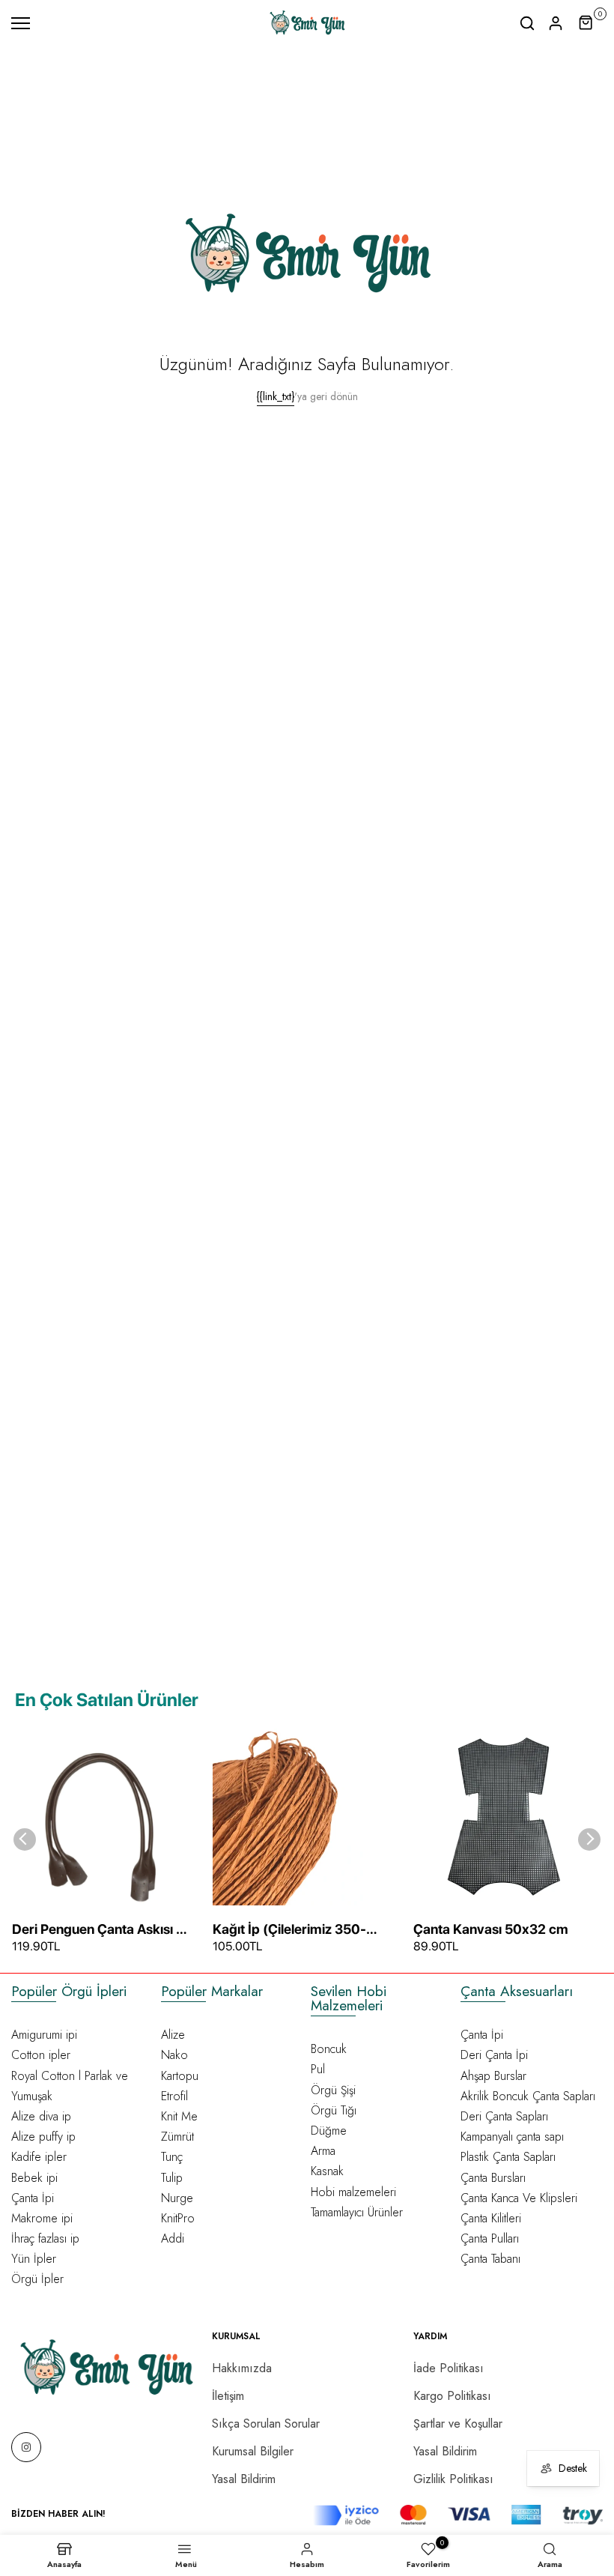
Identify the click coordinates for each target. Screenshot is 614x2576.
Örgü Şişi (333, 2090)
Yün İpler (34, 2259)
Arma (323, 2151)
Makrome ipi (42, 2218)
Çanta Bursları (493, 2178)
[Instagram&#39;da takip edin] (26, 2447)
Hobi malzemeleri (353, 2192)
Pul (318, 2069)
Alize (173, 2035)
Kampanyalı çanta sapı (512, 2137)
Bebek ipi (34, 2178)
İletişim (228, 2396)
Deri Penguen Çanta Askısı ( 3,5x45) (97, 1930)
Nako (174, 2055)
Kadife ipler (39, 2157)
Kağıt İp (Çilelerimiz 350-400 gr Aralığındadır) (289, 1930)
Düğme (329, 2131)
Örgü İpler (37, 2279)
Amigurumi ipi (44, 2035)
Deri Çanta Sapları (504, 2116)
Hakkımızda (242, 2368)
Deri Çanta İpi (494, 2055)
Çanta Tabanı (490, 2259)
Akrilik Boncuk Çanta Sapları (528, 2096)
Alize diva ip (41, 2116)
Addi (173, 2238)
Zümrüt (177, 2137)
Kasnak (327, 2171)
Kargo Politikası (452, 2396)
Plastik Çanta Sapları (508, 2157)
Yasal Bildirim (244, 2479)
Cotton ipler (41, 2055)
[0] (586, 23)
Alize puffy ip (43, 2137)
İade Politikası (449, 2368)
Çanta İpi (33, 2198)
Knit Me (179, 2116)
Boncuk (329, 2049)
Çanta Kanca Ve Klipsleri (519, 2198)
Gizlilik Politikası (453, 2479)
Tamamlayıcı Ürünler (357, 2212)
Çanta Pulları (490, 2238)
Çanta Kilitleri (491, 2218)
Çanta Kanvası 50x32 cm (491, 1929)
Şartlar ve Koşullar (458, 2424)
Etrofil (174, 2096)
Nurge (177, 2198)
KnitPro (178, 2218)
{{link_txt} (276, 396)
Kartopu (180, 2076)
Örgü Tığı (334, 2110)
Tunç (172, 2157)
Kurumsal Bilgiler (253, 2451)
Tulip (172, 2178)
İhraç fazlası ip (45, 2238)
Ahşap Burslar (493, 2076)
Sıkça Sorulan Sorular (266, 2424)
